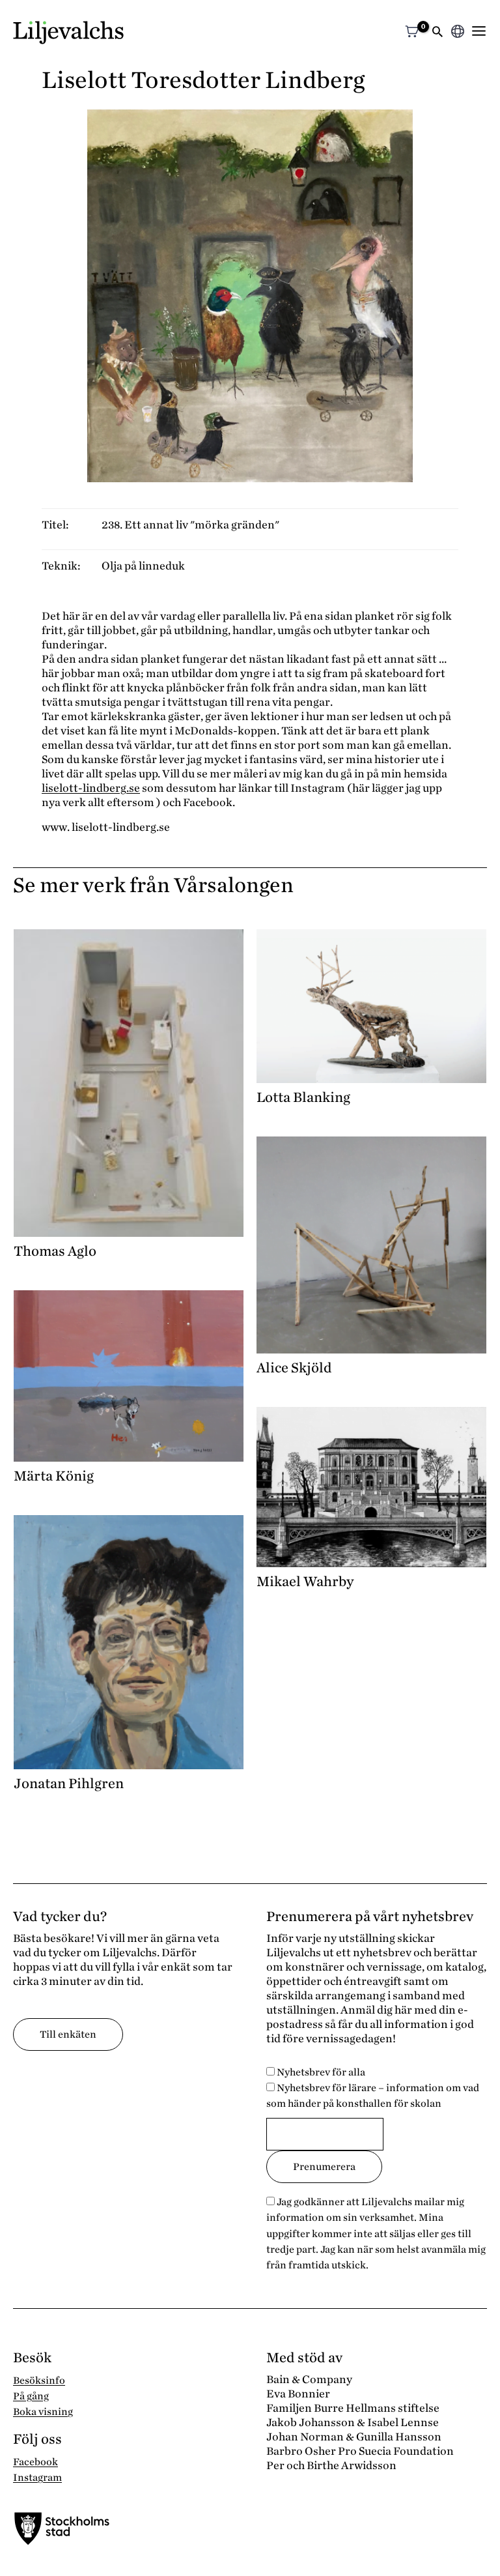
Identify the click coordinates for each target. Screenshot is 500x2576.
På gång (31, 2396)
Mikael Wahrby (305, 1582)
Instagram (37, 2478)
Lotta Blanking (303, 1097)
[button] (437, 33)
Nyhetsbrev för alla (320, 2072)
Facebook (35, 2462)
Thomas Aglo (55, 1251)
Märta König (54, 1476)
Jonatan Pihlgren (69, 1784)
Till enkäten (68, 2034)
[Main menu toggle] (479, 31)
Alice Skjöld (294, 1368)
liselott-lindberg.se (91, 788)
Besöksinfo (39, 2381)
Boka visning (43, 2412)
